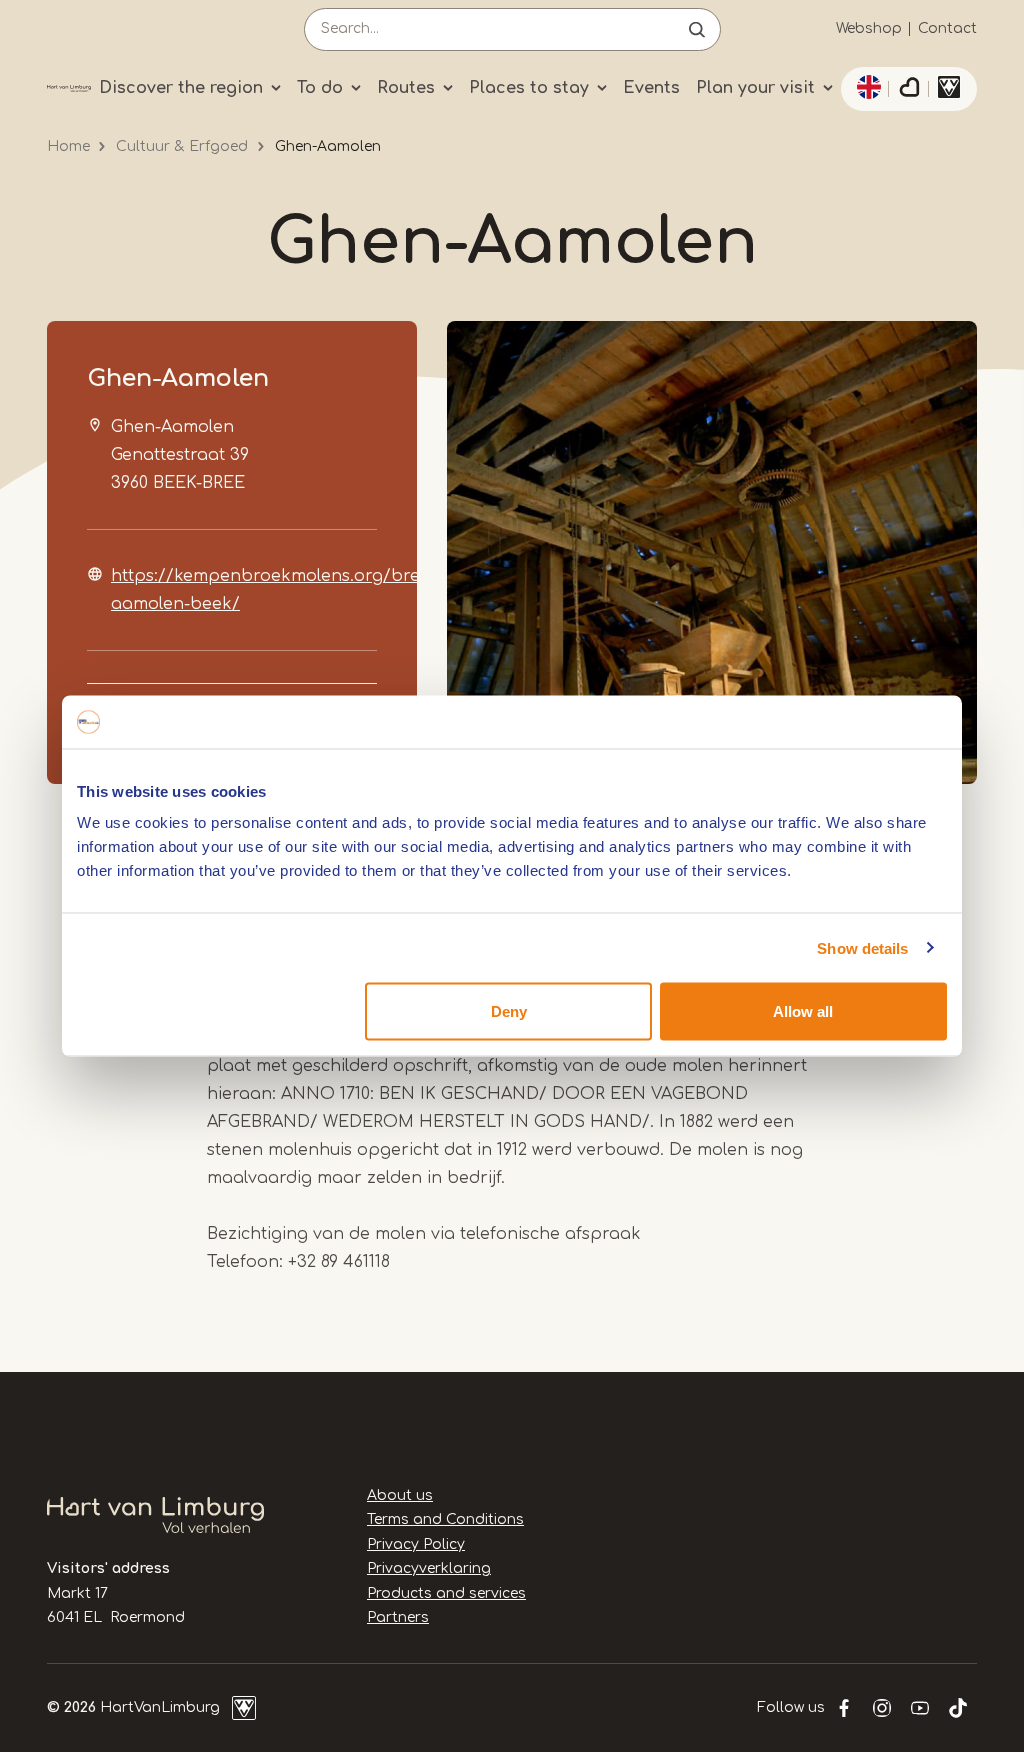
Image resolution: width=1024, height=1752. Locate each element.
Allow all (803, 1011)
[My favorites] (909, 89)
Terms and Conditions (445, 1519)
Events (651, 88)
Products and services (446, 1593)
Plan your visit (755, 88)
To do (320, 88)
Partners (398, 1617)
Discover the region (181, 88)
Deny (509, 1011)
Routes (406, 88)
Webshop (869, 28)
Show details (862, 947)
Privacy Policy (416, 1544)
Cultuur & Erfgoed (182, 146)
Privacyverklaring (429, 1568)
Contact (947, 28)
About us (400, 1495)
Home (68, 146)
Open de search (697, 29)
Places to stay (529, 88)
